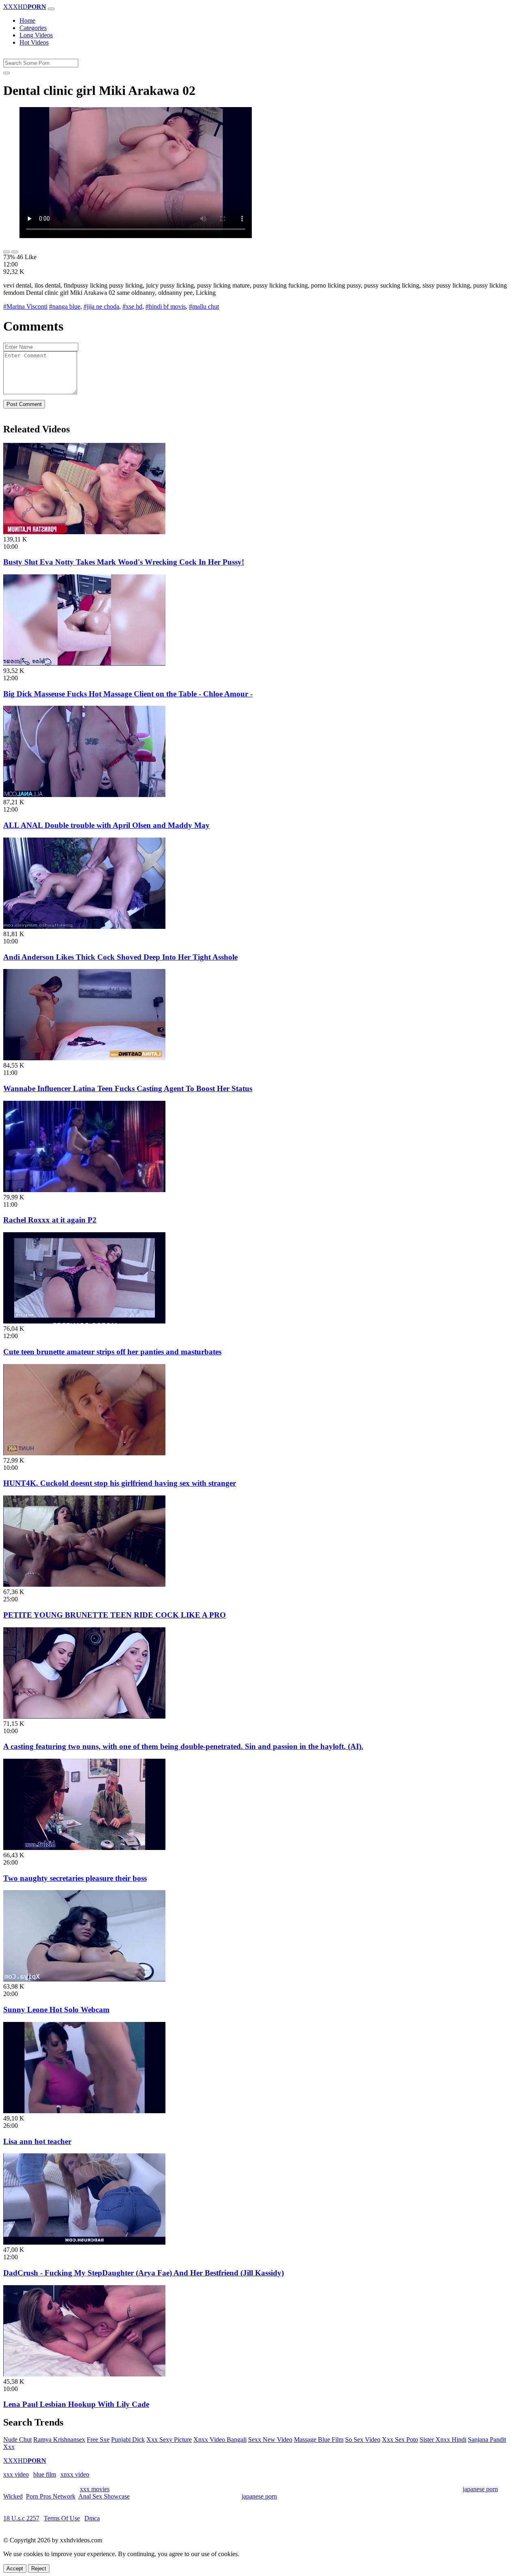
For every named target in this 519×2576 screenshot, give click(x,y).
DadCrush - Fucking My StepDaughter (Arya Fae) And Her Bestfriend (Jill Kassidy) (144, 2273)
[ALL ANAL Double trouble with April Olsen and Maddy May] (84, 795)
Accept (15, 2568)
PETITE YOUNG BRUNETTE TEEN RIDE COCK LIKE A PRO (115, 1615)
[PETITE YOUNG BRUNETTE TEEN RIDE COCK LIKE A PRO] (84, 1584)
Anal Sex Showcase (104, 2496)
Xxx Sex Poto (400, 2440)
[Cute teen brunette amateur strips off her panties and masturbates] (84, 1321)
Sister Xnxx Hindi (443, 2440)
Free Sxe (98, 2440)
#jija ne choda (101, 306)
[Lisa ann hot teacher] (84, 2111)
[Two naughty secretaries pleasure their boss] (84, 1848)
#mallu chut (204, 306)
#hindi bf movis (166, 306)
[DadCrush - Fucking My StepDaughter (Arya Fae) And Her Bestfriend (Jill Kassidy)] (84, 2242)
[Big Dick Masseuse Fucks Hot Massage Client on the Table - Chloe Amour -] (84, 663)
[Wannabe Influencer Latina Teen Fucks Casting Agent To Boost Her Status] (84, 1058)
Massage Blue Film (319, 2440)
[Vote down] (15, 252)
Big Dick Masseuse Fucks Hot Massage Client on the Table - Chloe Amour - (128, 694)
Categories (33, 28)
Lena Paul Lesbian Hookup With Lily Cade (76, 2404)
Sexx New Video (270, 2440)
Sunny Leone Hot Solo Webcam (56, 2010)
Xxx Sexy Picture (169, 2440)
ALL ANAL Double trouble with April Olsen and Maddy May (106, 825)
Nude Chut (17, 2440)
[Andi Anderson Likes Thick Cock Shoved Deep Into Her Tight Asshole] (84, 927)
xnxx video (75, 2474)
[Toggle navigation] (51, 9)
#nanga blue (65, 306)
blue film (45, 2474)
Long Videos (36, 35)
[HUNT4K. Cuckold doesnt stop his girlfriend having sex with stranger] (84, 1453)
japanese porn (480, 2489)
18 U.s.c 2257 (21, 2518)
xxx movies (95, 2489)
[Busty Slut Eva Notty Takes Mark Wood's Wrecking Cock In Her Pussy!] (84, 532)
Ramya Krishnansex (59, 2440)
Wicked (13, 2496)
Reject (39, 2568)
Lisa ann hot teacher (37, 2141)
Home (27, 20)
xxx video (16, 2474)
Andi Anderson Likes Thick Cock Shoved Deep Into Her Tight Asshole (120, 957)
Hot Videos (34, 42)
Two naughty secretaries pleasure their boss (75, 1878)
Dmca (92, 2518)
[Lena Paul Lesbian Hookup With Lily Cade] (84, 2374)
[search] (6, 73)
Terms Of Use (62, 2518)
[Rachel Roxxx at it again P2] (84, 1190)
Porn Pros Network (51, 2496)
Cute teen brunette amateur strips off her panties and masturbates (112, 1352)
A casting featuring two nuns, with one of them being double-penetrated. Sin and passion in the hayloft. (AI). (183, 1746)
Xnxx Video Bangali (220, 2440)
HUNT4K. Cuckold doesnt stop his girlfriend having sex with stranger (120, 1483)
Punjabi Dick (128, 2440)
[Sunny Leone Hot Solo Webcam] (84, 1979)
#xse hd (132, 306)
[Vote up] (6, 252)
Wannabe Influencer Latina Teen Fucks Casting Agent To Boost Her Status (128, 1088)
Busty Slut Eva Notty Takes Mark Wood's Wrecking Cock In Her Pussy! (124, 562)
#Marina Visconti (25, 306)
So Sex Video (363, 2440)
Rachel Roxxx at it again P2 (50, 1220)
